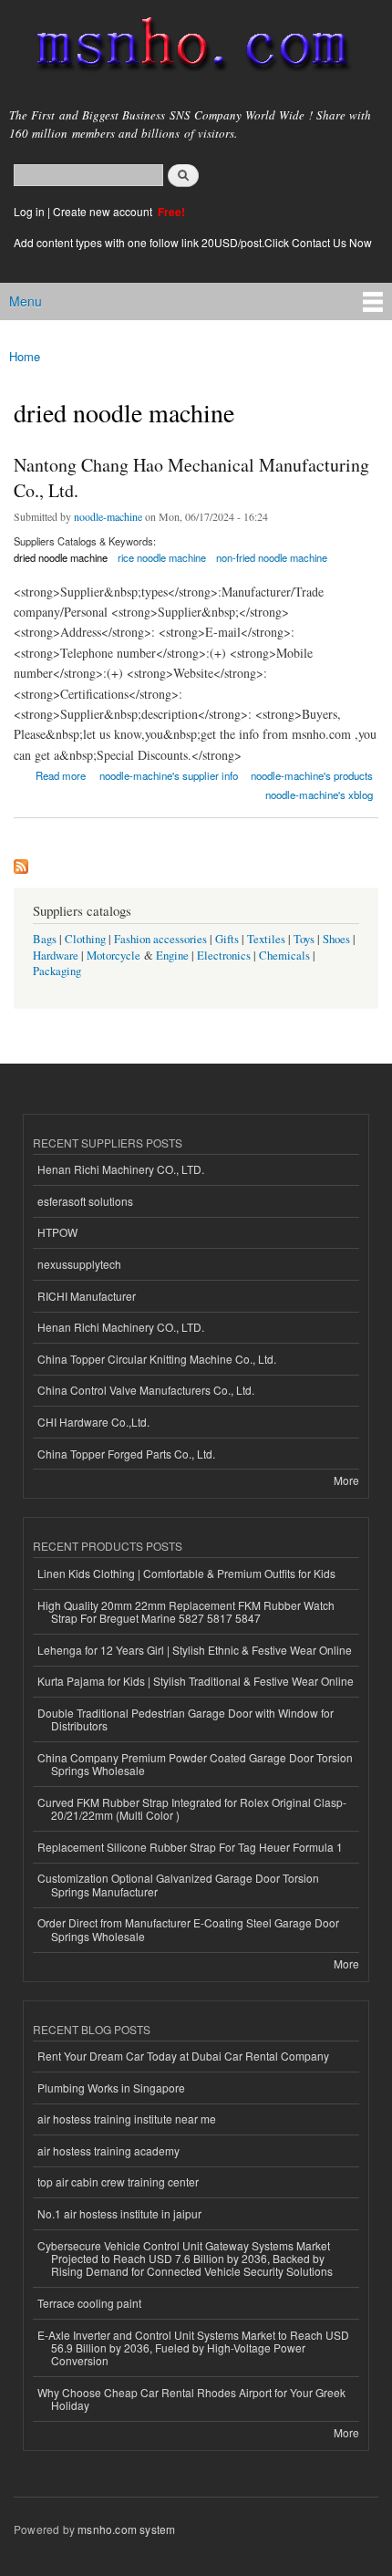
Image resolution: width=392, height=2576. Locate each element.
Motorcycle (113, 956)
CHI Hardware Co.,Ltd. (93, 1422)
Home (25, 356)
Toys (304, 939)
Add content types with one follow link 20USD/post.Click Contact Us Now (193, 242)
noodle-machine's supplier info (169, 775)
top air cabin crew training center (118, 2181)
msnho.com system (126, 2529)
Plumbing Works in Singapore (111, 2088)
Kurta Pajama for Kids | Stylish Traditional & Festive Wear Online (196, 1681)
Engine (172, 956)
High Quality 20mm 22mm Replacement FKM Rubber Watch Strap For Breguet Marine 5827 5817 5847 (186, 1611)
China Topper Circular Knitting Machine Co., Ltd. (157, 1359)
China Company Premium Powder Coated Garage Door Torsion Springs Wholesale (195, 1764)
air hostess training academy (108, 2150)
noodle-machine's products (312, 775)
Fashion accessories (160, 939)
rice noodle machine (162, 557)
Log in (29, 211)
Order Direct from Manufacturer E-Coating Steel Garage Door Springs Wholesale (188, 1929)
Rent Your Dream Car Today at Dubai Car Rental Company (183, 2056)
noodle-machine (108, 516)
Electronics (224, 956)
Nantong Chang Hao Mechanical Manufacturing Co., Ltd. (191, 478)
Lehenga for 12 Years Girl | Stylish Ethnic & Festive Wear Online (195, 1650)
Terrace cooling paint (89, 2303)
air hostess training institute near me (127, 2119)
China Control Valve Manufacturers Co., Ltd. (146, 1390)
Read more (61, 774)
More (346, 1480)
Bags (45, 939)
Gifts (227, 939)
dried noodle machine (61, 557)
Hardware (56, 956)
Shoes (336, 939)
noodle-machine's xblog (319, 795)
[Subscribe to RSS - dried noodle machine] (21, 862)
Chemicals (286, 956)
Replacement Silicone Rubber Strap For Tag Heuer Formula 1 (190, 1847)
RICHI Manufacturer (87, 1296)
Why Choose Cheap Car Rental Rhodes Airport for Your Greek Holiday (191, 2399)
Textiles (266, 939)
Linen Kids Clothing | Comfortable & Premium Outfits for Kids (186, 1573)
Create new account (104, 211)
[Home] (185, 48)
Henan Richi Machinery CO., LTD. (121, 1169)
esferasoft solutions (85, 1201)
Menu (26, 301)
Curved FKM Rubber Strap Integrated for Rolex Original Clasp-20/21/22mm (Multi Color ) (192, 1808)
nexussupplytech (79, 1264)
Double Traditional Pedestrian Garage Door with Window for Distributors (186, 1719)
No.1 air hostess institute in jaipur (119, 2213)
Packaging (57, 971)
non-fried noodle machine (272, 557)
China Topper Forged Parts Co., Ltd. (126, 1454)
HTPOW (57, 1232)
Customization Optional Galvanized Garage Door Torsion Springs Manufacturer (178, 1884)
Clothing (85, 939)
